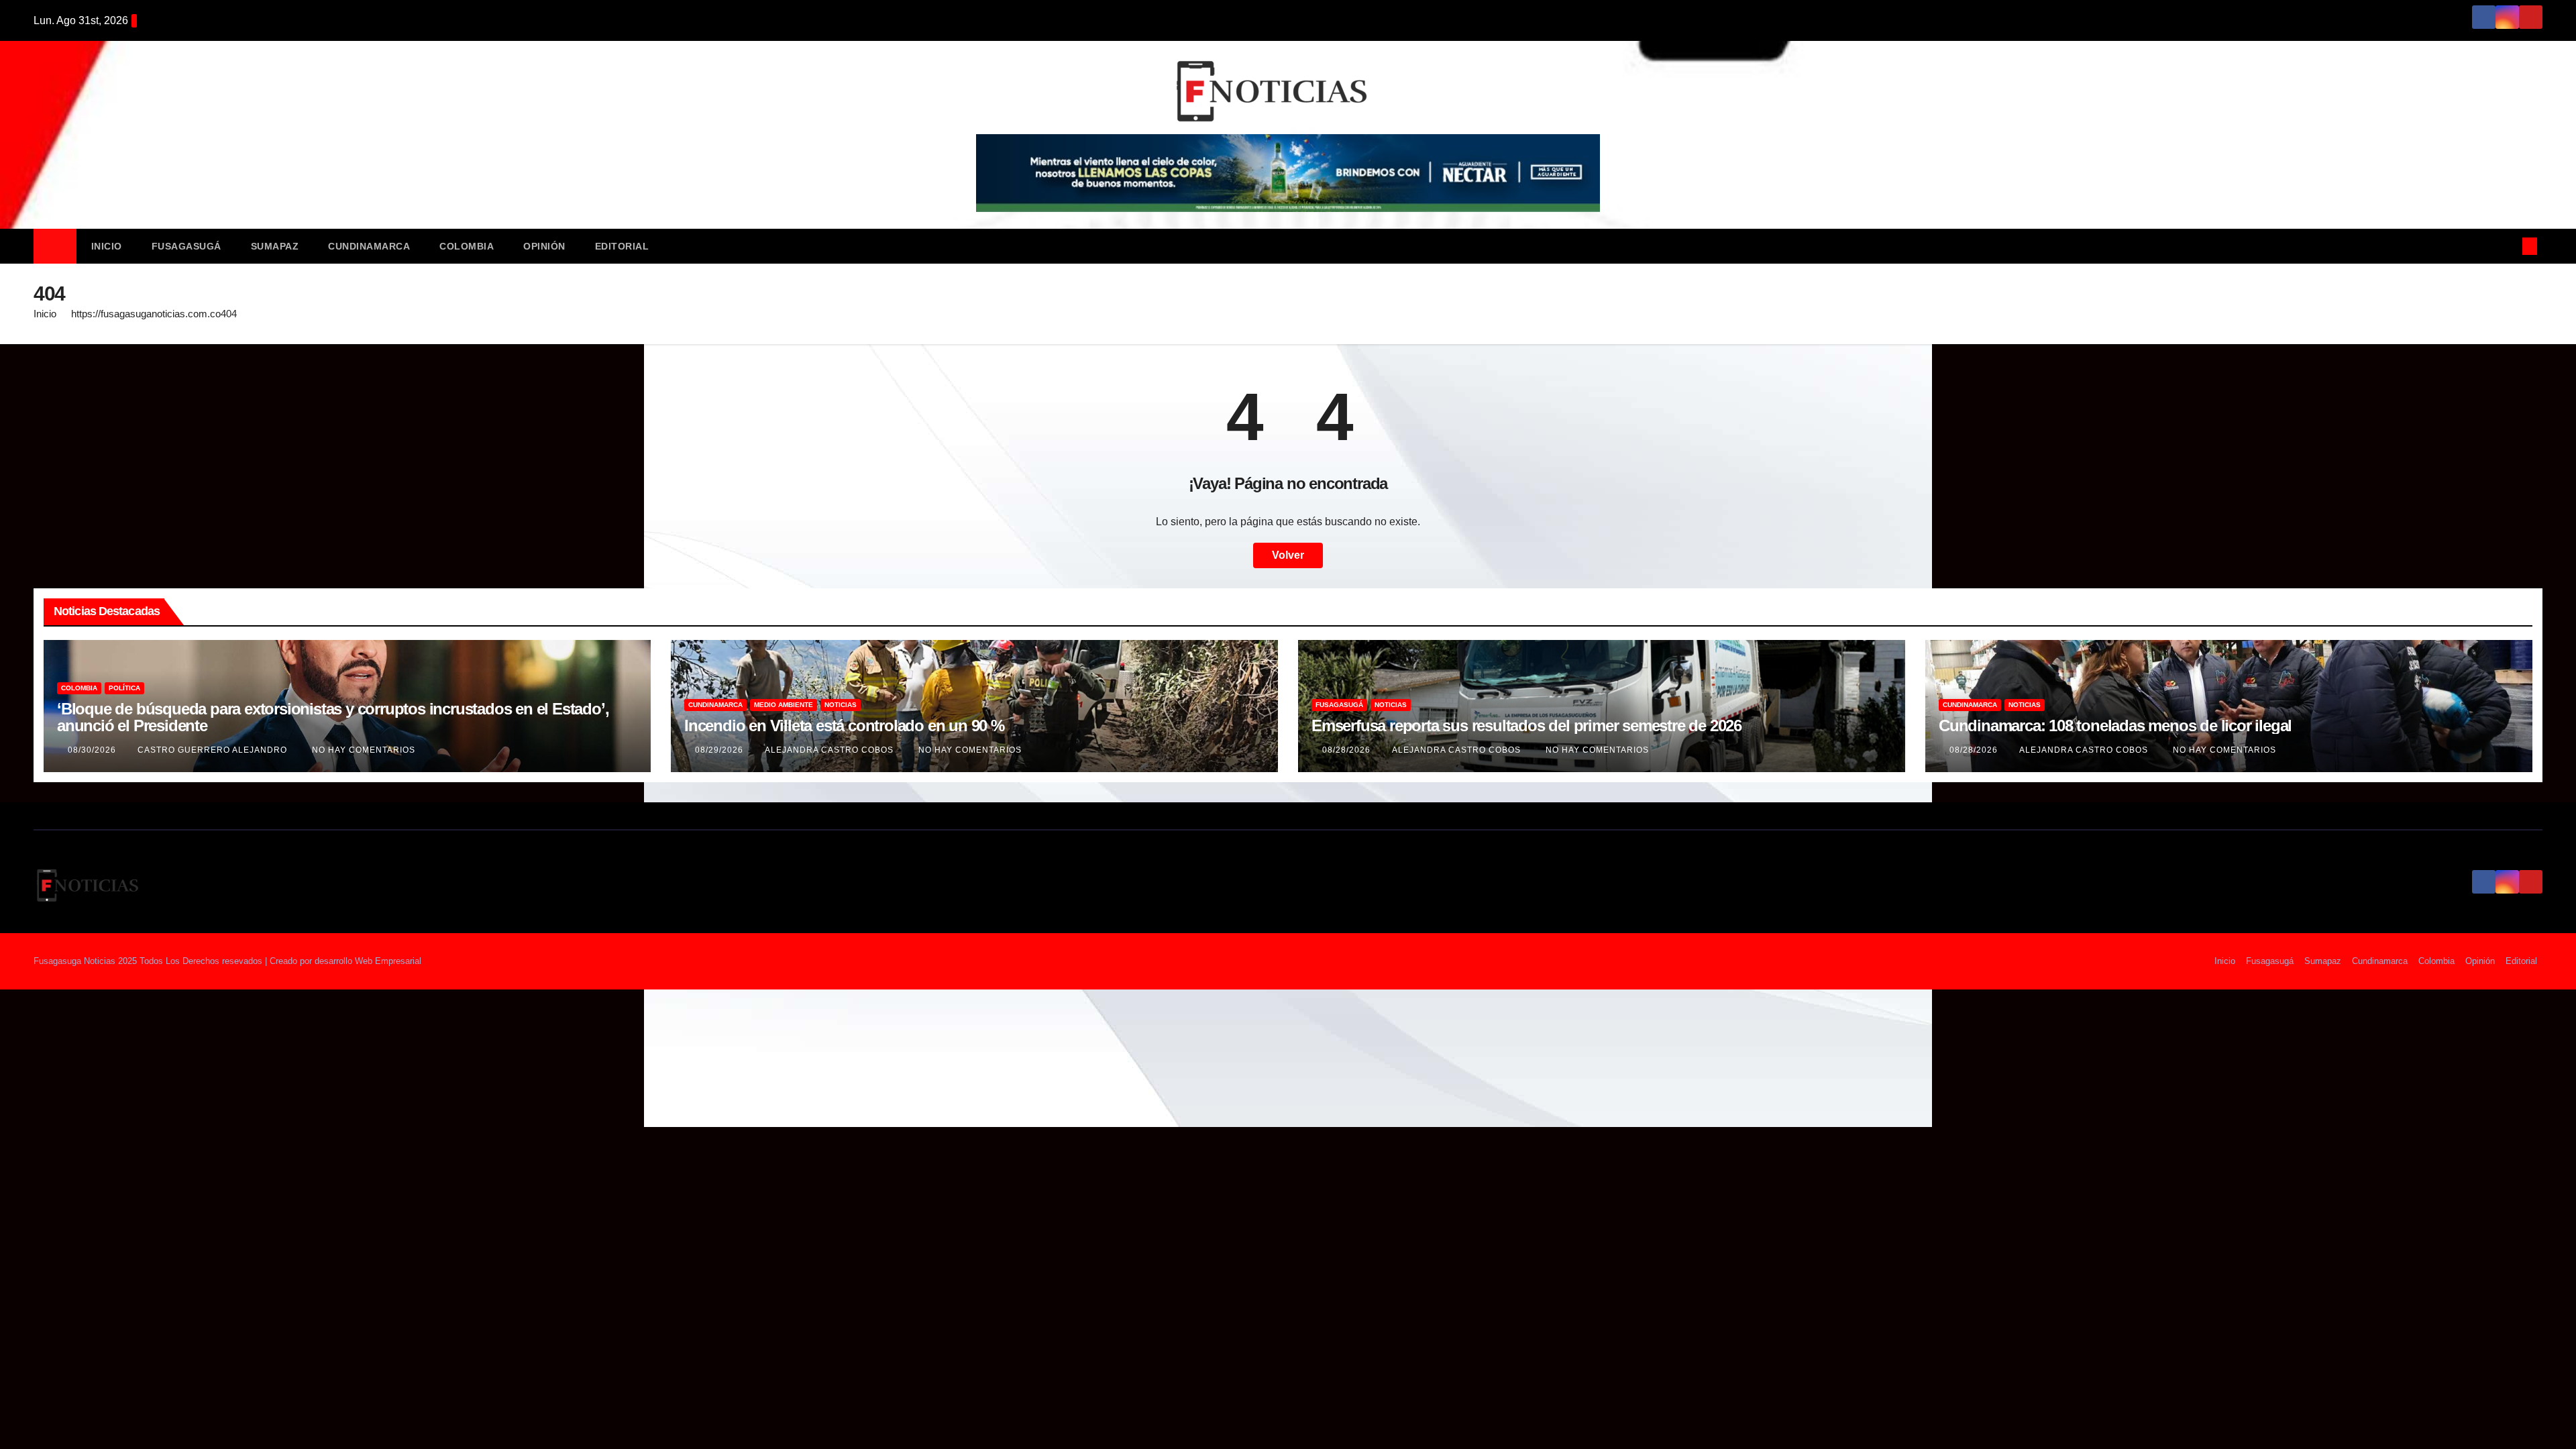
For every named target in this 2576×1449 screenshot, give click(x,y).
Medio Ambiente (784, 705)
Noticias (841, 705)
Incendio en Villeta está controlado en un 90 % (844, 726)
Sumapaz (275, 246)
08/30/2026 (93, 750)
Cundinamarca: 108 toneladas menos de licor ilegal (2115, 726)
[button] (2508, 246)
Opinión (544, 246)
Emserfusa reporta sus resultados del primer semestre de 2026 (1526, 726)
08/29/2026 (720, 750)
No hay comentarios (364, 750)
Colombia (467, 246)
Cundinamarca (369, 246)
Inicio (107, 246)
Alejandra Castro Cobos (830, 750)
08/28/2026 (1348, 750)
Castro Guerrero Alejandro (214, 750)
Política (124, 688)
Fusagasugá (186, 246)
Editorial (622, 246)
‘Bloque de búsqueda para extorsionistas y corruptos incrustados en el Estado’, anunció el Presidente (333, 717)
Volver (1288, 555)
